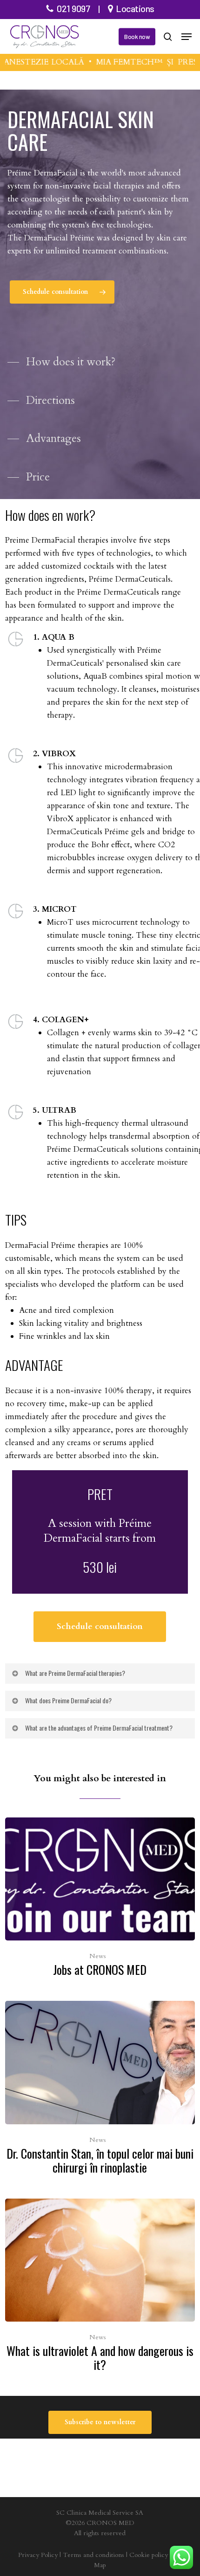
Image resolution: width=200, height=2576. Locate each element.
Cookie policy (149, 2555)
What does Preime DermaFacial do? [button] (68, 1700)
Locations (135, 8)
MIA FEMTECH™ (119, 62)
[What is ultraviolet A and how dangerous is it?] (100, 2288)
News (98, 1956)
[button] (187, 37)
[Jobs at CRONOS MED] (100, 1900)
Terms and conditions (93, 2555)
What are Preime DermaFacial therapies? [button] (75, 1673)
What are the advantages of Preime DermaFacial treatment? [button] (99, 1728)
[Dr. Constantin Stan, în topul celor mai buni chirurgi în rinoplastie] (100, 2090)
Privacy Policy (38, 2555)
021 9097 (73, 8)
